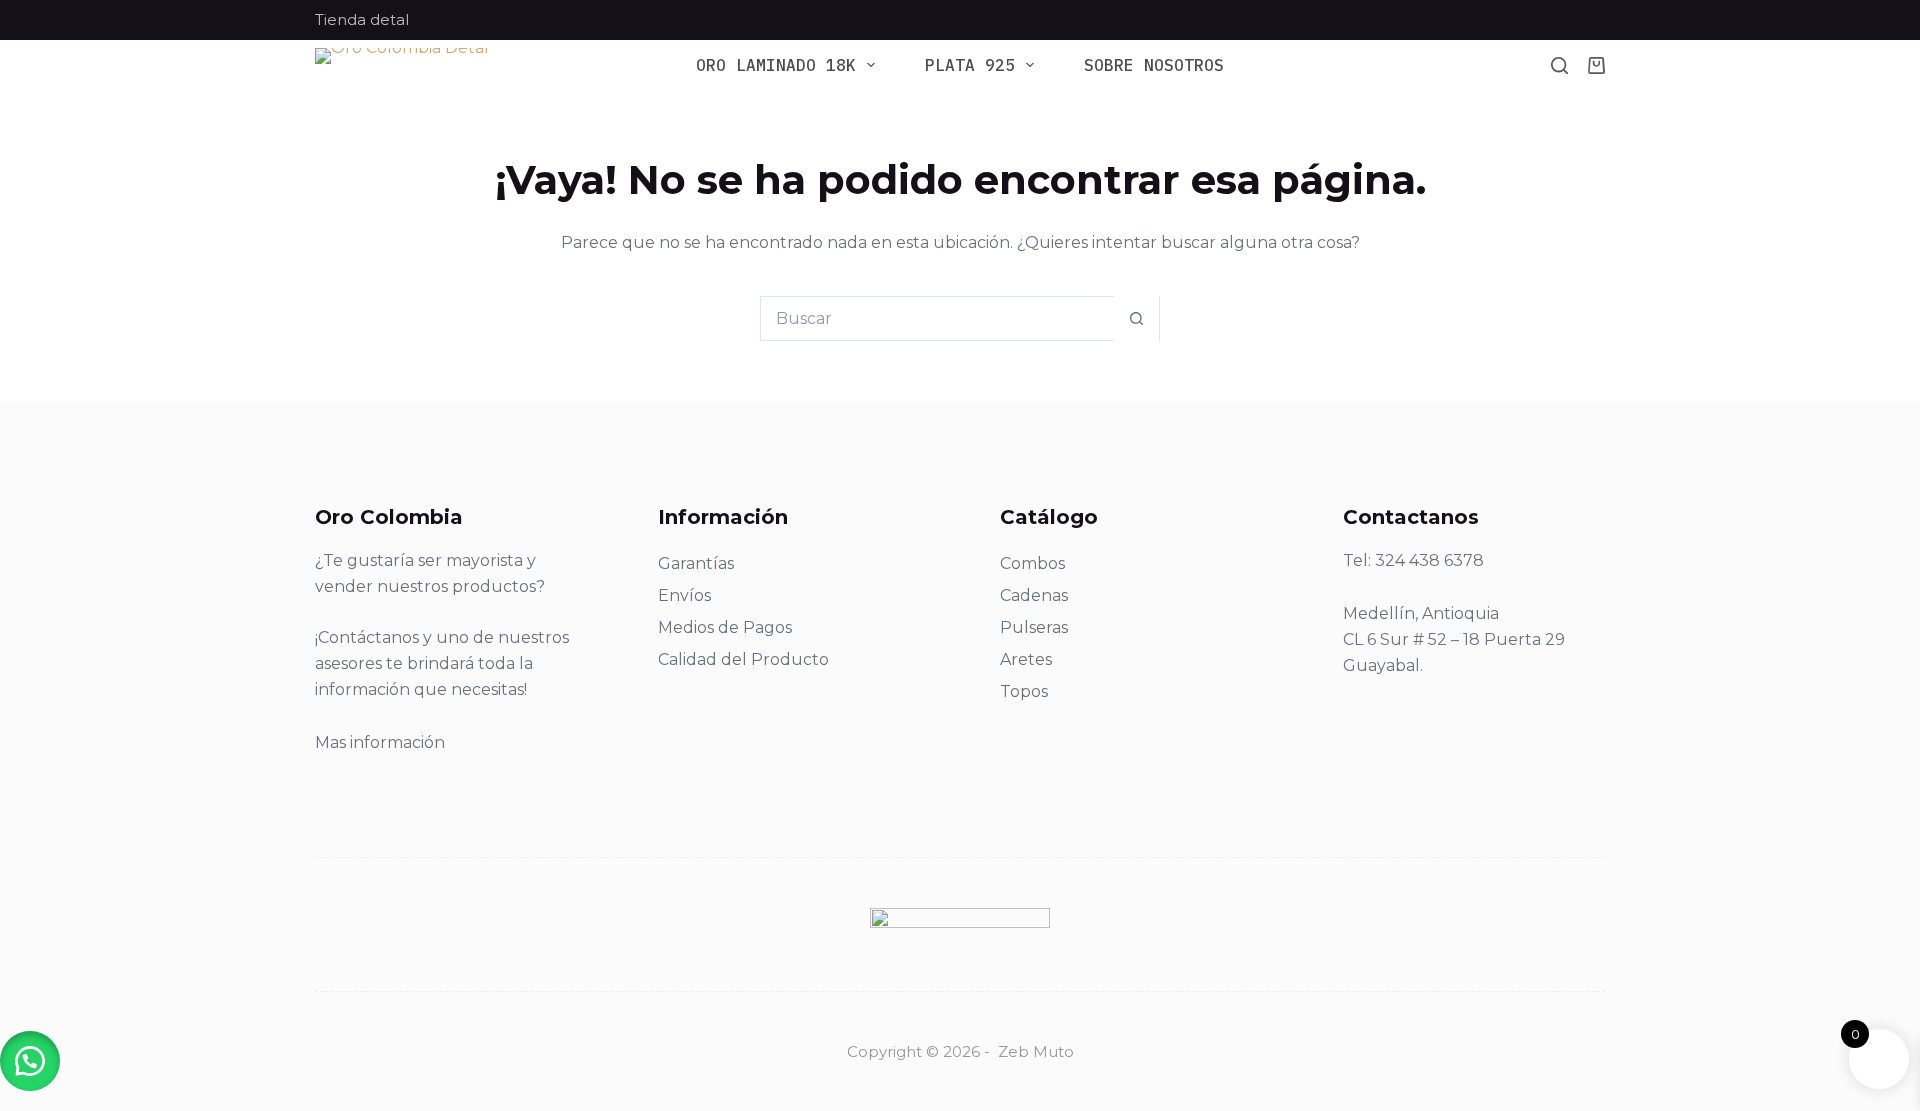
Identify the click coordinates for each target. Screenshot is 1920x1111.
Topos (1024, 691)
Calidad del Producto (743, 659)
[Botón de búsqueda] (1136, 318)
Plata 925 (970, 65)
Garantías (696, 563)
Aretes (1026, 659)
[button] (30, 1061)
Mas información (380, 742)
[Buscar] (1559, 65)
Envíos (684, 595)
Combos (1032, 563)
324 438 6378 (1429, 560)
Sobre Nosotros (1154, 65)
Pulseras (1034, 627)
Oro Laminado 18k (776, 65)
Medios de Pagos (725, 627)
